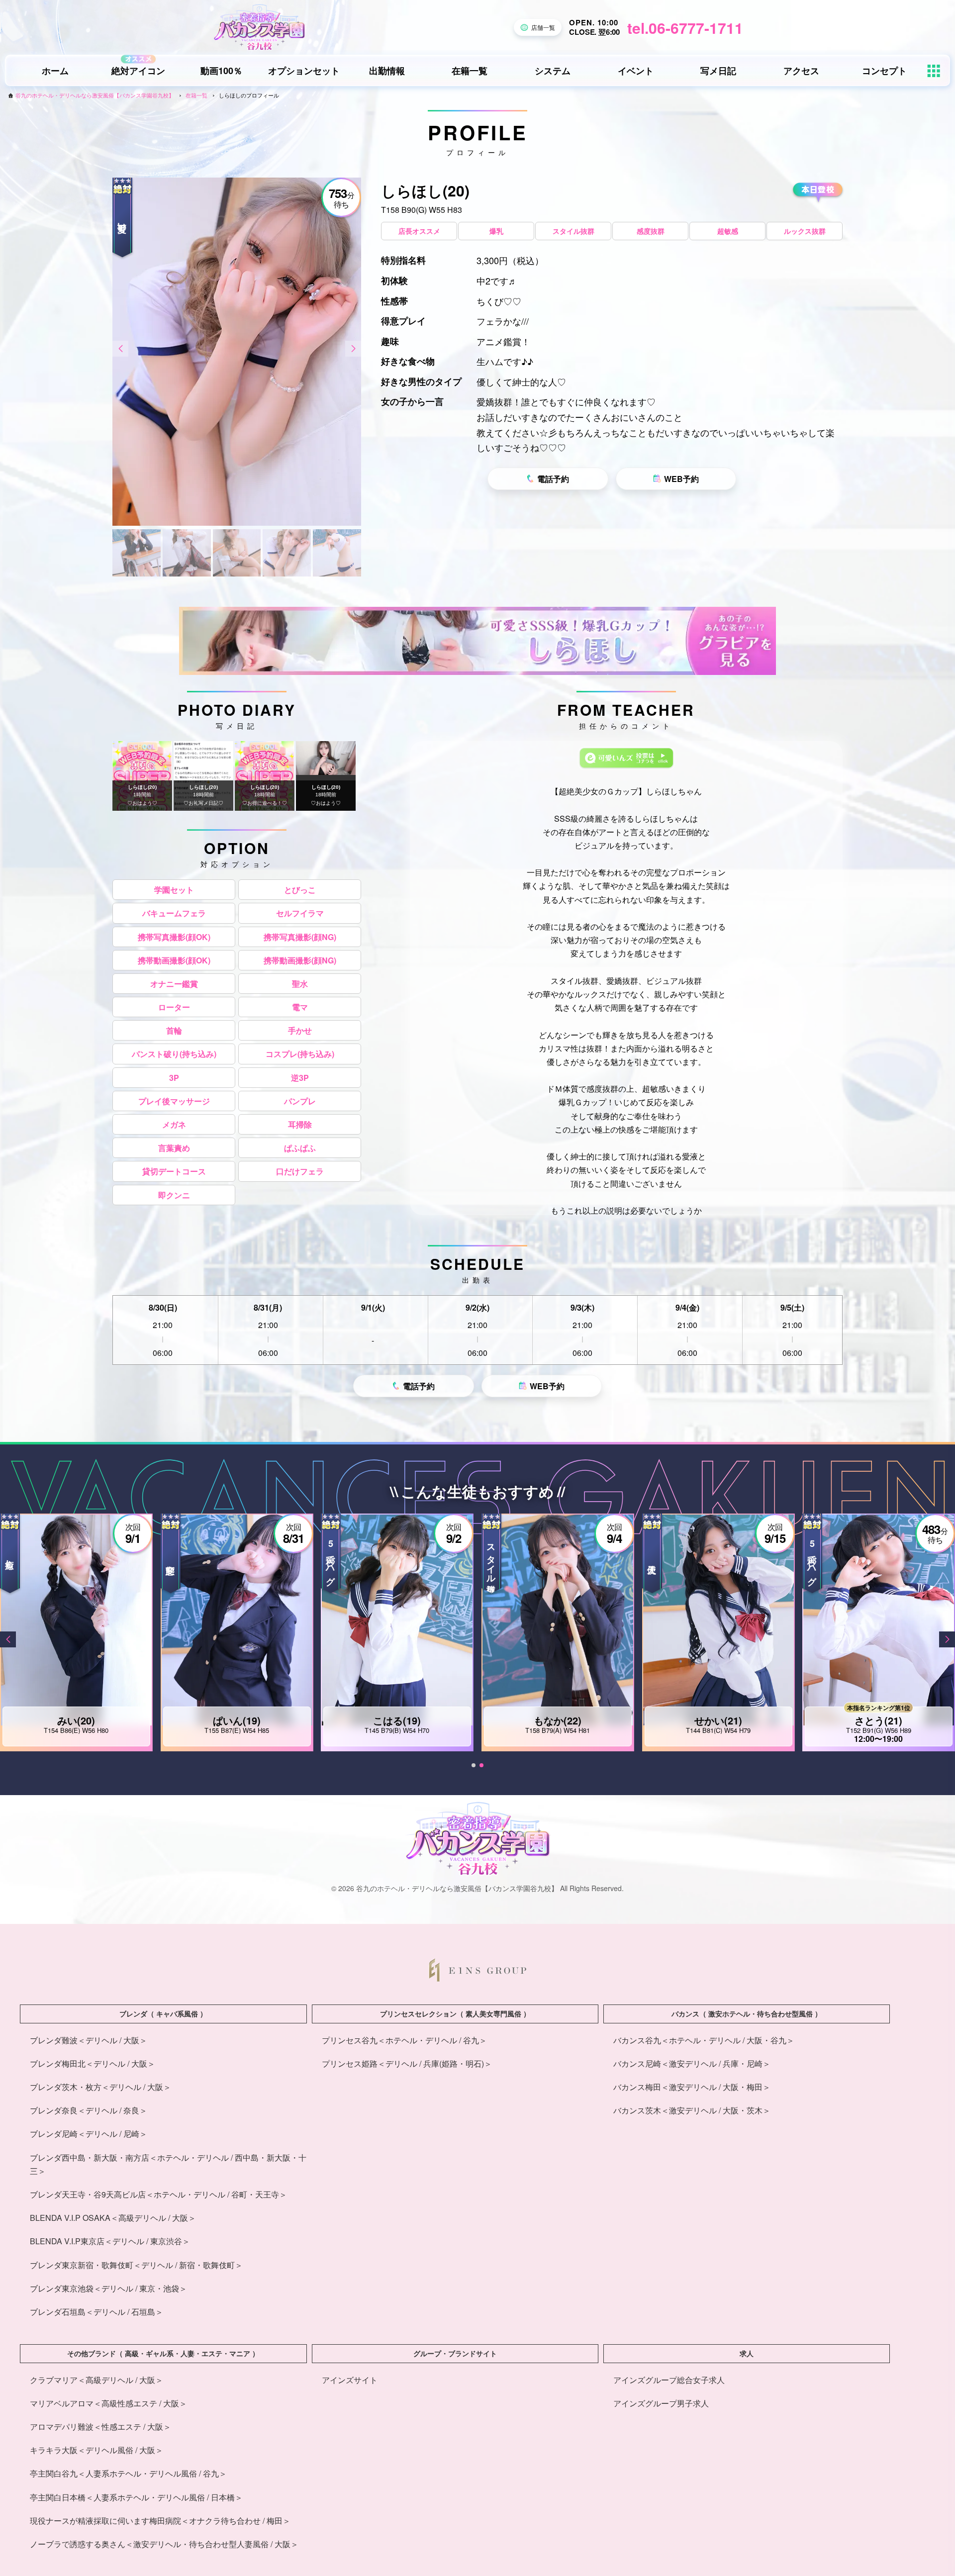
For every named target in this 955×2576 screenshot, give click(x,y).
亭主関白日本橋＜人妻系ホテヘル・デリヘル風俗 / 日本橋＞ (136, 2497)
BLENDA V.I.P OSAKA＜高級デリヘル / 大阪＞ (113, 2218)
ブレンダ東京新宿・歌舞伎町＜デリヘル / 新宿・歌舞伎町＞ (136, 2265)
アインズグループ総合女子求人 (669, 2380)
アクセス (801, 71)
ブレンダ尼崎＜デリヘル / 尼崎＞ (89, 2134)
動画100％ (221, 71)
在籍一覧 (470, 71)
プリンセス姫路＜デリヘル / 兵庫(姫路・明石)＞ (407, 2063)
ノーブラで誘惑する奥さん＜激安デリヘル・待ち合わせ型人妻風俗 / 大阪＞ (164, 2544)
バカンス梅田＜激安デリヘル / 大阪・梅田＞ (692, 2087)
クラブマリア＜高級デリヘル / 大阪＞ (96, 2380)
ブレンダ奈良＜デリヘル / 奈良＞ (89, 2110)
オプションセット (304, 71)
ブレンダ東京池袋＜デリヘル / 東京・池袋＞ (108, 2288)
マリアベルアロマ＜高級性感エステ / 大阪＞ (108, 2403)
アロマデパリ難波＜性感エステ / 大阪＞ (100, 2427)
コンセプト (884, 71)
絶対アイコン (138, 71)
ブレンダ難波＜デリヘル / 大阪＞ (89, 2040)
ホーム (55, 71)
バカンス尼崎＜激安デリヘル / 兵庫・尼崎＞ (692, 2063)
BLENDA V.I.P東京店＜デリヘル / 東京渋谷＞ (110, 2241)
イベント (636, 71)
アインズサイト (350, 2380)
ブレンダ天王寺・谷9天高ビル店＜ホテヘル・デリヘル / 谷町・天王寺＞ (158, 2194)
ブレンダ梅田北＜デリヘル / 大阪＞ (93, 2063)
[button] (120, 349)
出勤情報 (387, 71)
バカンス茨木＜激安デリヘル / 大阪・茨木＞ (692, 2110)
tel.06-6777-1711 (685, 28)
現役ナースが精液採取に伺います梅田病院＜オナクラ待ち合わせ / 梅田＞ (160, 2521)
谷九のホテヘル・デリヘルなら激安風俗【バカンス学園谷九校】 (95, 95)
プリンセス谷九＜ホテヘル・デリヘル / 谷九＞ (404, 2040)
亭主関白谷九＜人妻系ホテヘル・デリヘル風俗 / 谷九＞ (128, 2473)
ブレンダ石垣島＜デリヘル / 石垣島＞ (96, 2312)
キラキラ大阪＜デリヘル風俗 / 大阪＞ (96, 2450)
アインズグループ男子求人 (661, 2403)
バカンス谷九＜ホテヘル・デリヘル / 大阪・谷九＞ (704, 2040)
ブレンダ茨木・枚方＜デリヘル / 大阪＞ (100, 2087)
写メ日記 (718, 71)
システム (553, 71)
